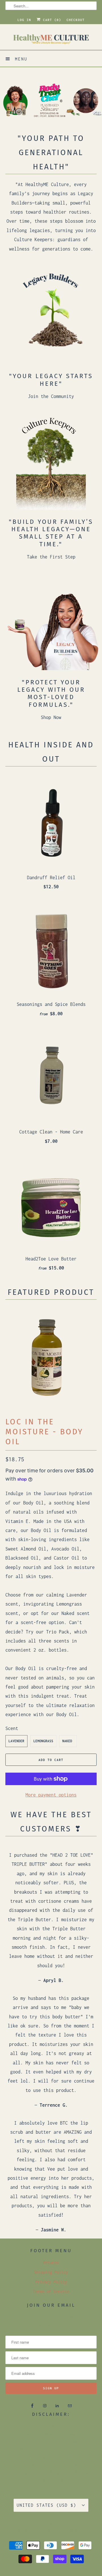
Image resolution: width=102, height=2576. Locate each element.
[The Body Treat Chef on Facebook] (32, 2406)
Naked (67, 1741)
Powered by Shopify (65, 2530)
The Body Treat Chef (43, 2523)
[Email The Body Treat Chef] (70, 2406)
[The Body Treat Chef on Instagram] (45, 2406)
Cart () (51, 20)
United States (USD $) (48, 2505)
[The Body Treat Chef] (51, 39)
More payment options (51, 1795)
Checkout (76, 20)
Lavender (16, 1741)
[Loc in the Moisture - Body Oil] (48, 1357)
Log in (24, 20)
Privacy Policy (51, 2282)
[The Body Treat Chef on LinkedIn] (57, 2406)
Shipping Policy (51, 2272)
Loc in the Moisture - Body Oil (44, 1432)
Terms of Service (51, 2291)
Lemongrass (43, 1741)
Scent (12, 1728)
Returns (51, 2263)
